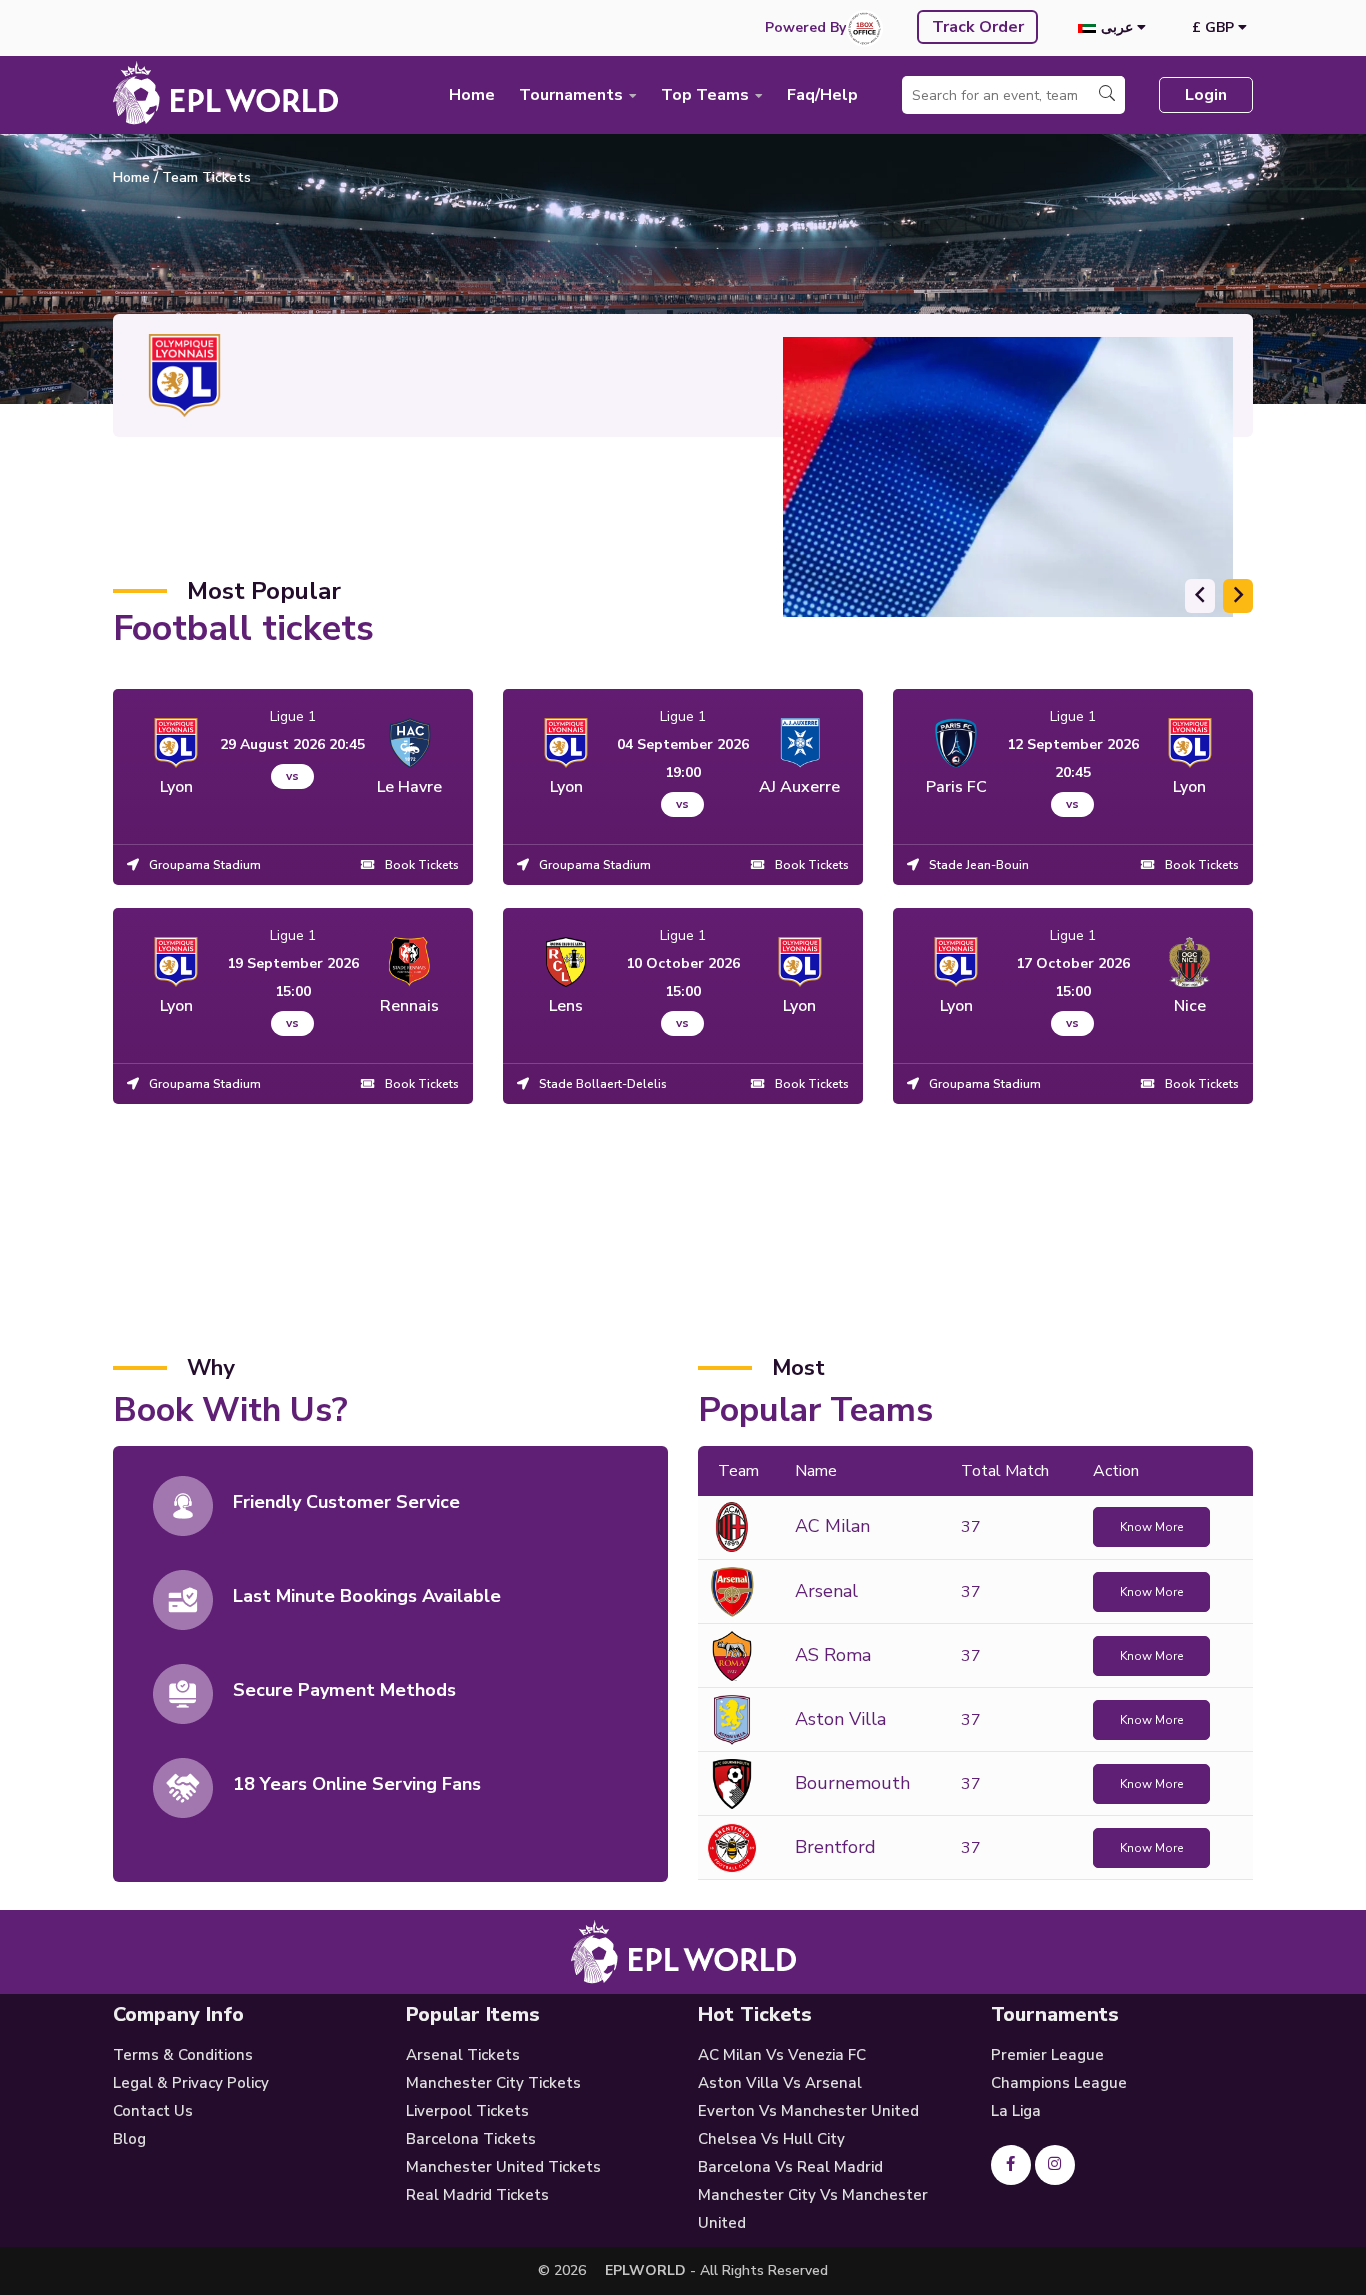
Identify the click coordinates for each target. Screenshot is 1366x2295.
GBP (1215, 27)
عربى (1119, 27)
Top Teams (707, 95)
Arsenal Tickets (463, 2055)
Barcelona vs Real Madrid (790, 2167)
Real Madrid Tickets (477, 2195)
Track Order (978, 27)
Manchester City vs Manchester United (813, 2209)
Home (472, 95)
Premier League (1047, 2055)
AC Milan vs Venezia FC (782, 2055)
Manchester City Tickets (493, 2083)
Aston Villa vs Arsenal (780, 2083)
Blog (129, 2139)
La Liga (1016, 2111)
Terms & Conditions (183, 2055)
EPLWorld (645, 2270)
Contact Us (153, 2111)
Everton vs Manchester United (808, 2111)
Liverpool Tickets (467, 2111)
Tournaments (573, 95)
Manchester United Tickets (503, 2167)
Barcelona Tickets (471, 2139)
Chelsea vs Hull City (771, 2139)
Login (1206, 95)
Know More (1151, 1527)
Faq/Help (822, 95)
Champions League (1059, 2083)
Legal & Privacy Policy (191, 2083)
